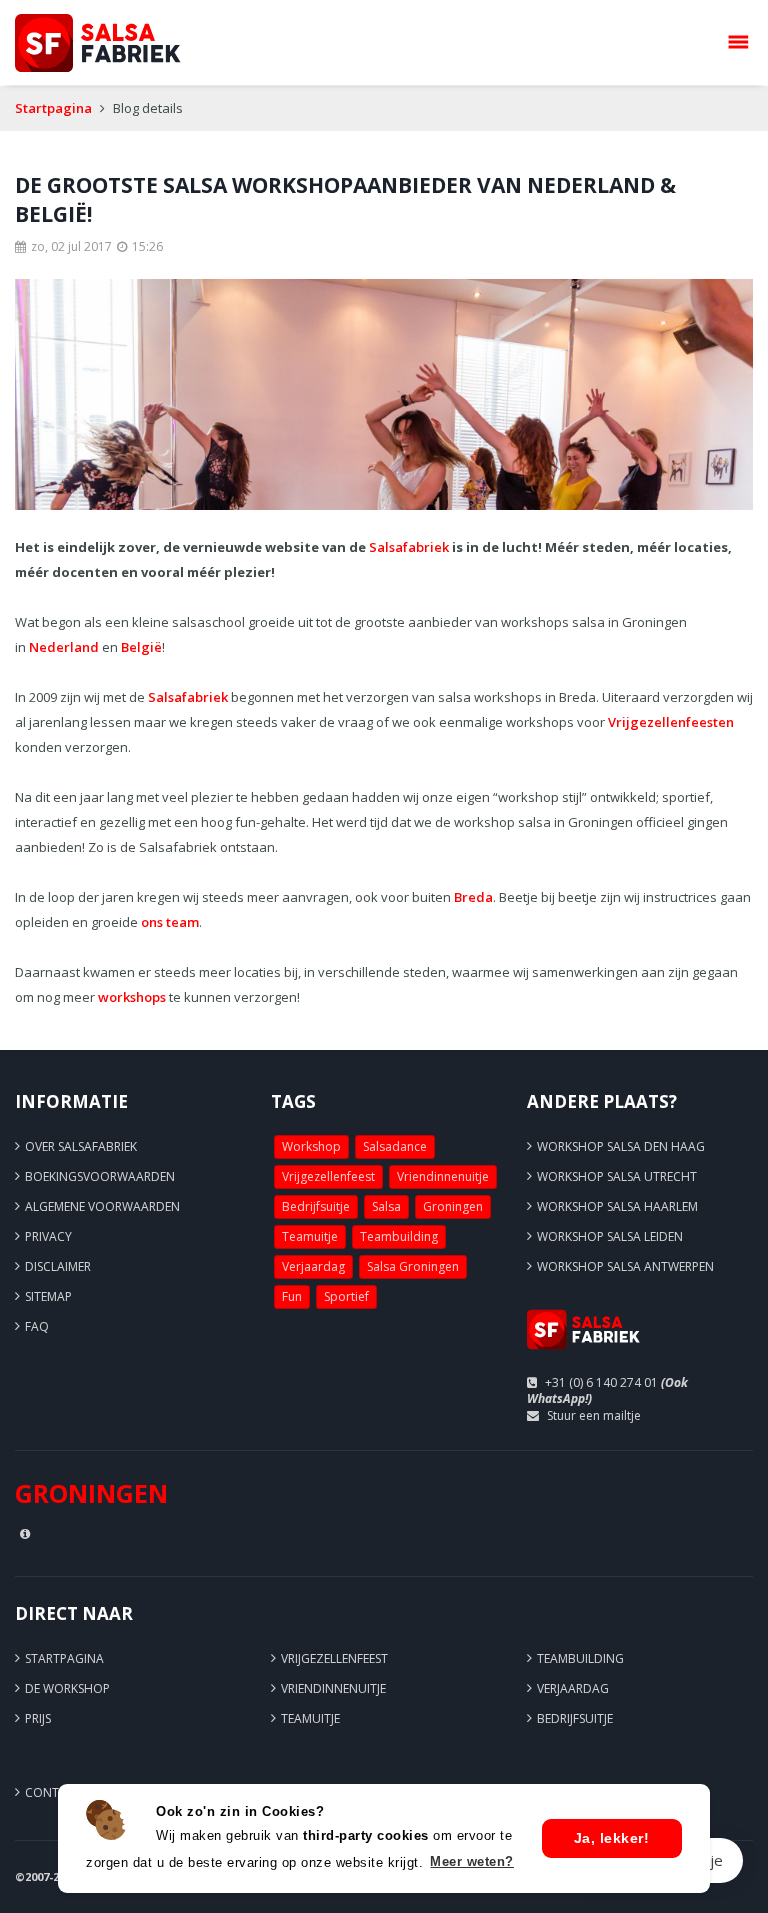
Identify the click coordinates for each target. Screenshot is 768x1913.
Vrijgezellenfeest (328, 1176)
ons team (170, 922)
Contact (53, 1792)
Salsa (386, 1206)
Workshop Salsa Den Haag (621, 1146)
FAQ (37, 1326)
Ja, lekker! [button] (612, 1838)
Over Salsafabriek (81, 1146)
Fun (292, 1296)
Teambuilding (399, 1236)
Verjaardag (313, 1266)
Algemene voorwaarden (102, 1206)
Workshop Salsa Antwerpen (625, 1266)
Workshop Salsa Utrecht (617, 1176)
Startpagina (53, 108)
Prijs (38, 1718)
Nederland (64, 647)
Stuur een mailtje (594, 1415)
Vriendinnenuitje (443, 1176)
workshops (132, 997)
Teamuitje (310, 1236)
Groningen (453, 1206)
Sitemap (48, 1296)
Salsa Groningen (413, 1266)
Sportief (346, 1296)
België (141, 647)
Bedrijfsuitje (316, 1206)
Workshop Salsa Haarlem (617, 1206)
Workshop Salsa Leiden (610, 1236)
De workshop (67, 1688)
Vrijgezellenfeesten (671, 722)
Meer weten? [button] (472, 1861)
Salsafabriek (409, 547)
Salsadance (395, 1146)
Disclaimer (58, 1266)
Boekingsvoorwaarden (100, 1176)
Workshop (311, 1146)
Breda (473, 897)
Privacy (48, 1236)
